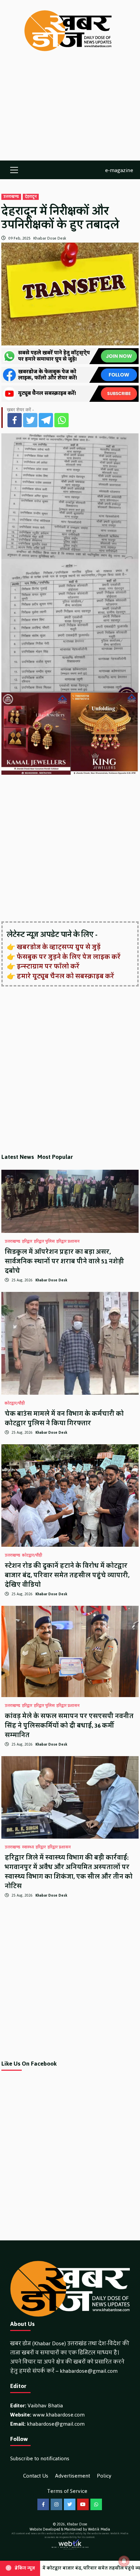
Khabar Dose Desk (50, 238)
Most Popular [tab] (55, 1157)
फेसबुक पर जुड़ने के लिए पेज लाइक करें (69, 957)
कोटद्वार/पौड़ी (15, 1404)
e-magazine (119, 170)
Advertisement (73, 2476)
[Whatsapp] (62, 420)
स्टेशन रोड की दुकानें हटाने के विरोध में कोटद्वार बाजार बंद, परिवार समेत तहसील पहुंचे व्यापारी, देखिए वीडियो (67, 1575)
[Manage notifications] (124, 2561)
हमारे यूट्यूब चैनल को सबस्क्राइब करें (65, 976)
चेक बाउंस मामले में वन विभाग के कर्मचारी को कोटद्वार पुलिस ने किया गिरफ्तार (64, 1418)
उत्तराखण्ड (11, 197)
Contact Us (36, 2476)
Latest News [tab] (18, 1157)
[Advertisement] (70, 113)
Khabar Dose (77, 2524)
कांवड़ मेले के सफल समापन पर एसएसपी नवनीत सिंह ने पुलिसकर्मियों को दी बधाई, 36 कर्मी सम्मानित (69, 1726)
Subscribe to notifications (40, 2458)
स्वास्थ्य (28, 1847)
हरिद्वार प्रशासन (68, 1242)
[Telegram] (46, 420)
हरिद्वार (27, 1242)
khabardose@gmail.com (89, 2371)
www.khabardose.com (59, 2415)
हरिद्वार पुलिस (44, 1242)
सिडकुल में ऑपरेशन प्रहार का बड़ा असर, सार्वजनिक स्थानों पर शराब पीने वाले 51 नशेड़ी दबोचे (64, 1261)
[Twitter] (30, 420)
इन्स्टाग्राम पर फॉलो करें (48, 966)
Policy (104, 2476)
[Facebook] (15, 420)
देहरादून (31, 197)
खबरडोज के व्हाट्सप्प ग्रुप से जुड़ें (59, 947)
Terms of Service (67, 2491)
